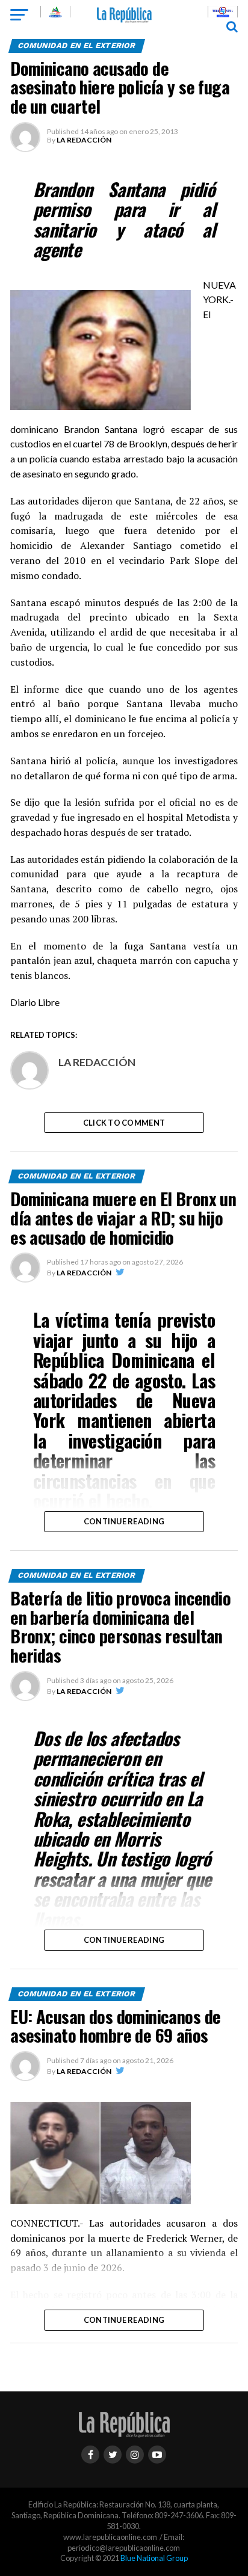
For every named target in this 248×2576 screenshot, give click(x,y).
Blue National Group (154, 2558)
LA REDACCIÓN (84, 140)
